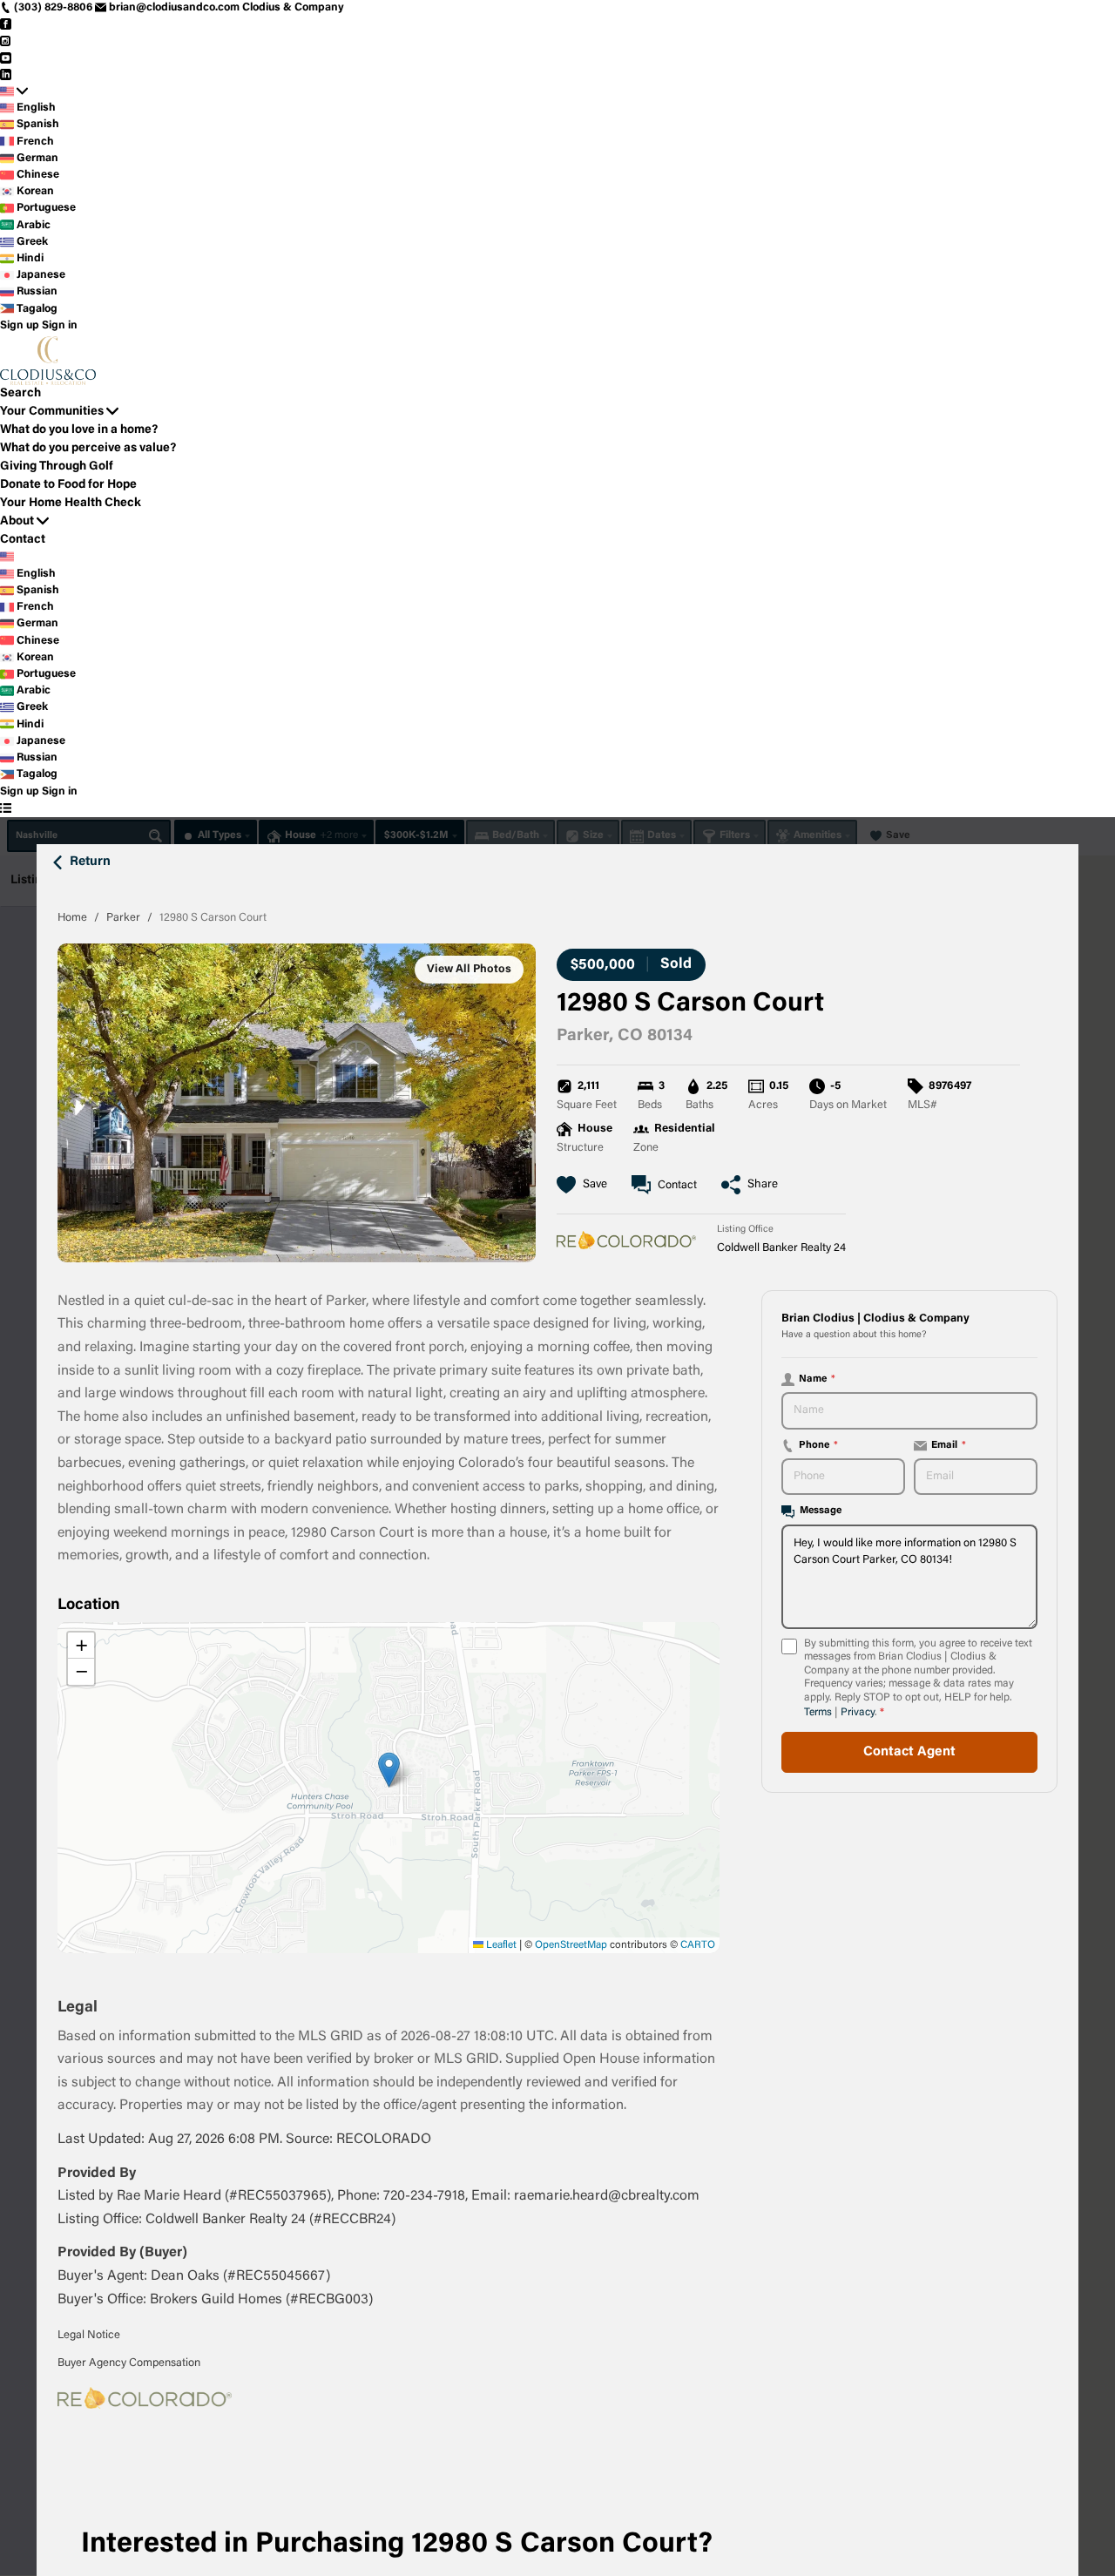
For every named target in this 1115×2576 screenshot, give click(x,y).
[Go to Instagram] (6, 41)
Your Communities (52, 412)
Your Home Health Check (71, 504)
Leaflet (500, 1945)
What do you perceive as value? (88, 449)
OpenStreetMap (571, 1945)
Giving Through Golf (57, 467)
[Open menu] (6, 809)
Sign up (20, 326)
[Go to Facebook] (6, 24)
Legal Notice (89, 2335)
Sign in (60, 326)
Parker (123, 918)
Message (821, 1511)
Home (72, 918)
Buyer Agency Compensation (129, 2363)
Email (949, 1445)
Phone (818, 1445)
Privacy (858, 1713)
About (17, 522)
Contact (23, 540)
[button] (389, 1770)
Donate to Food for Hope (68, 485)
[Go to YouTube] (6, 58)
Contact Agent (909, 1752)
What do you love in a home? (79, 430)
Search (20, 394)
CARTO (698, 1945)
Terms (818, 1713)
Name (817, 1379)
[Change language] (14, 92)
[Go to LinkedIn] (6, 75)
